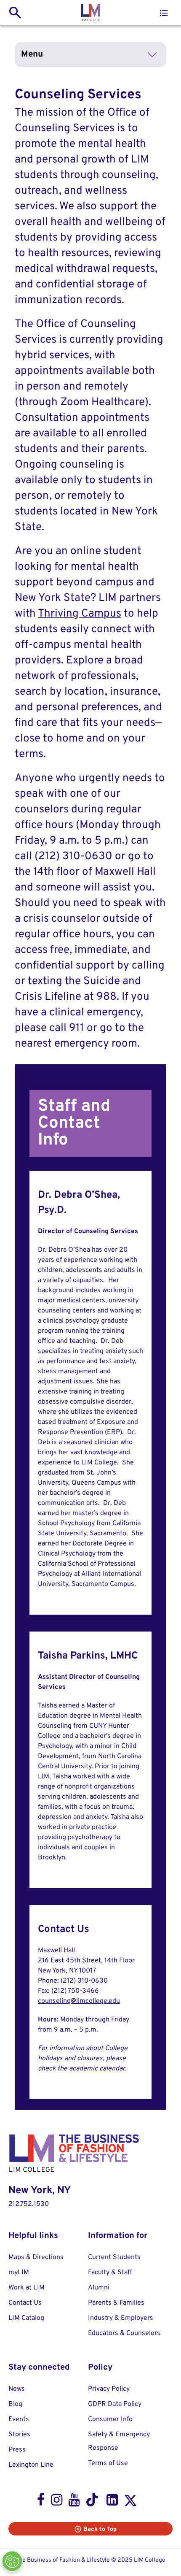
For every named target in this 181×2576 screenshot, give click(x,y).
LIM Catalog (26, 2318)
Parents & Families (116, 2303)
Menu (32, 54)
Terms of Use (108, 2463)
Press (17, 2450)
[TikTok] (93, 2502)
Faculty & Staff (110, 2273)
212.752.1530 (29, 2204)
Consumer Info (110, 2419)
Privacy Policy (109, 2389)
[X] (130, 2502)
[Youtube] (74, 2502)
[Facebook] (41, 2502)
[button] (164, 13)
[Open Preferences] (12, 2561)
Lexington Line (31, 2465)
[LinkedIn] (112, 2502)
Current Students (114, 2257)
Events (19, 2419)
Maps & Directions (36, 2257)
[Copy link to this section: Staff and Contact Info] (139, 1123)
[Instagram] (57, 2502)
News (17, 2389)
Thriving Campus (80, 614)
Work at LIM (27, 2288)
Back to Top (100, 2529)
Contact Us (25, 2303)
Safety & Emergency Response (119, 2441)
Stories (19, 2435)
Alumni (99, 2288)
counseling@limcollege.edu (79, 2001)
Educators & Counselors (124, 2333)
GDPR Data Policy (115, 2404)
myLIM (19, 2273)
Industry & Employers (121, 2318)
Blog (15, 2404)
